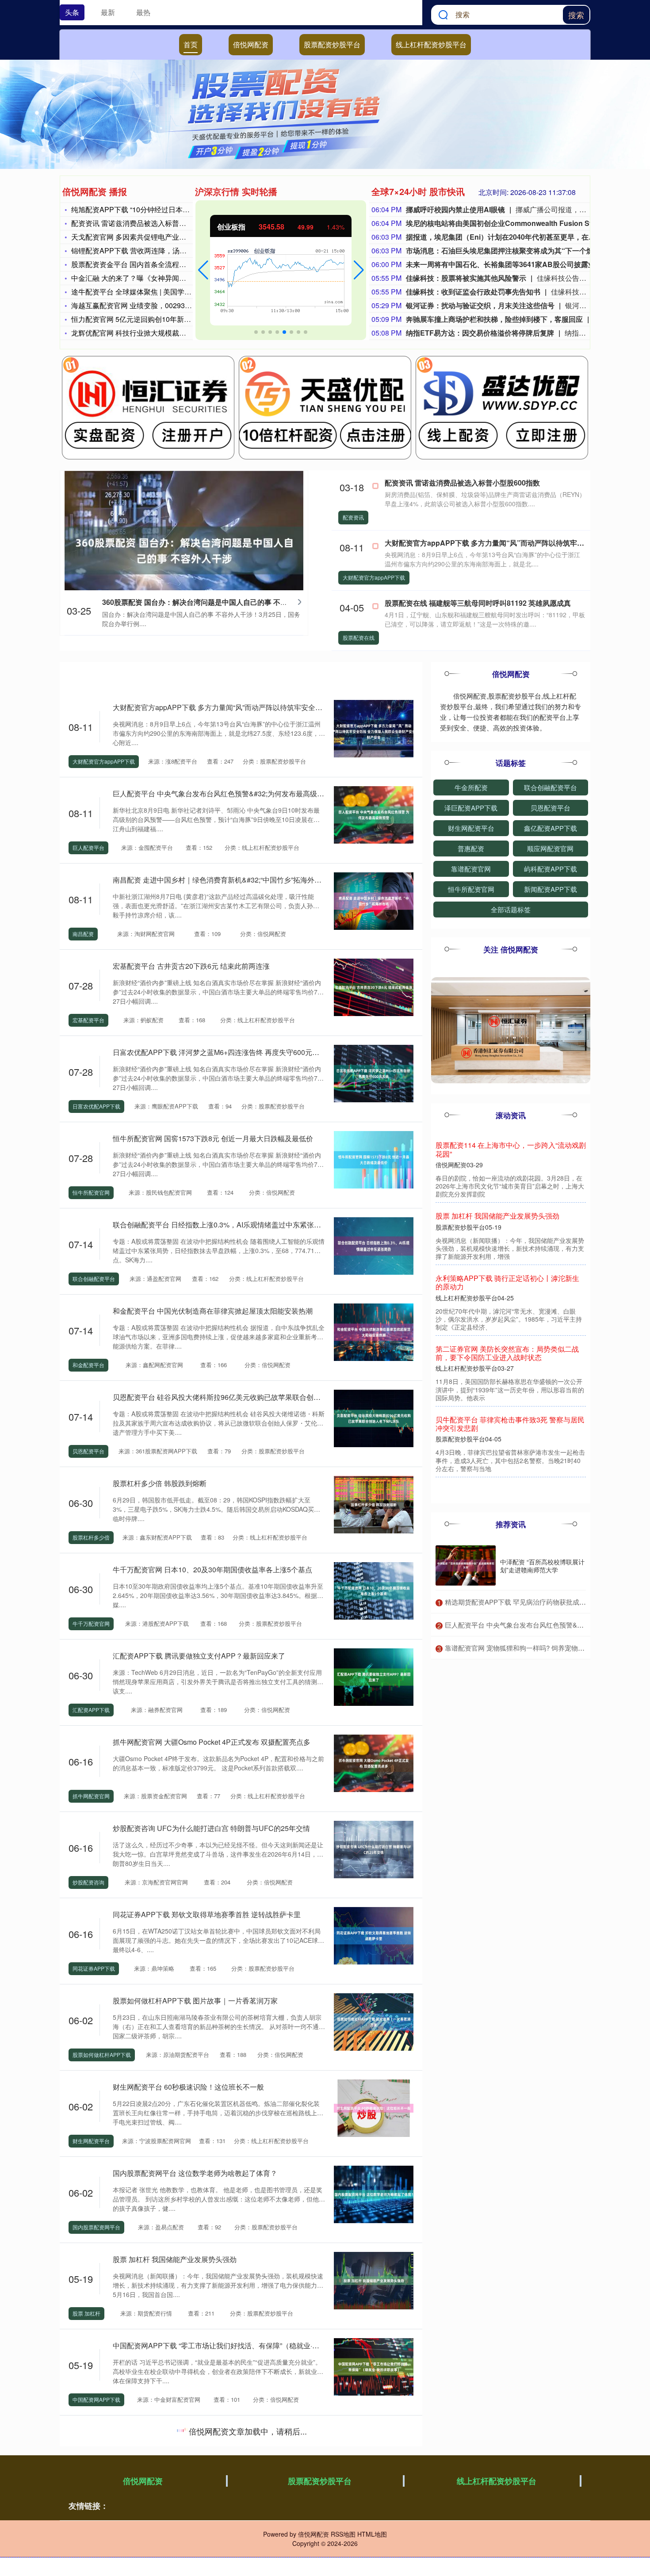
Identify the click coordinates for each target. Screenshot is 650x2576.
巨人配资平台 (88, 847)
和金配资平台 (88, 1365)
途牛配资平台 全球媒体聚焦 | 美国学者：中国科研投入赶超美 (167, 292)
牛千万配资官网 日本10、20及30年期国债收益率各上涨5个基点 (212, 1569)
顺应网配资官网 (550, 848)
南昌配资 (83, 934)
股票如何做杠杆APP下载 (102, 2054)
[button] (203, 270)
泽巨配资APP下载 (471, 808)
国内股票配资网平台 (96, 2227)
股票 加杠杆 (86, 2313)
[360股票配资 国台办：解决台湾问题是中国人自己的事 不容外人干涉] (184, 550)
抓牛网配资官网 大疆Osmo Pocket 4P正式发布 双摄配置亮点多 (212, 1742)
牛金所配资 (471, 787)
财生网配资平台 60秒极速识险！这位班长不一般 (188, 2087)
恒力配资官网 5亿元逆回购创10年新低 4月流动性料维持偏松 (166, 319)
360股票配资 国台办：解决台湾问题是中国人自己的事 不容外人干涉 (209, 602)
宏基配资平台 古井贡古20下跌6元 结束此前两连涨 (191, 966)
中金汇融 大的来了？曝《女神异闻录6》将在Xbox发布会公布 (167, 278)
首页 (191, 44)
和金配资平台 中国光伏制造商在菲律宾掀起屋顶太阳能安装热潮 (213, 1311)
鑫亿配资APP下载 (551, 828)
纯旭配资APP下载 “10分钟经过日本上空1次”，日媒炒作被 (162, 209)
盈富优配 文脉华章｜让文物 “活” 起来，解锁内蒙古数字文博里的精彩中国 (227, 2432)
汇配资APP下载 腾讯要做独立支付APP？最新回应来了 (199, 1656)
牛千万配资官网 (91, 1623)
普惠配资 (471, 848)
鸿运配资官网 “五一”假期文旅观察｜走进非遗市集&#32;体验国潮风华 (221, 2518)
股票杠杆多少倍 (91, 1537)
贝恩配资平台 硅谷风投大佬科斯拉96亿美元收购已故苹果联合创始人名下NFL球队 (241, 1397)
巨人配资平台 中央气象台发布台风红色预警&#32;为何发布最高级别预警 (226, 793)
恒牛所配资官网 (91, 1192)
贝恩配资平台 (88, 1451)
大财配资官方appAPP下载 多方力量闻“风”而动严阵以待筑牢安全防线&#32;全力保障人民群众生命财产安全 (280, 707)
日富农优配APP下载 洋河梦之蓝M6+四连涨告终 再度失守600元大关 (220, 1052)
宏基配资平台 (88, 1020)
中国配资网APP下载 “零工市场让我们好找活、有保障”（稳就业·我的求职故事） (237, 2345)
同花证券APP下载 (94, 1968)
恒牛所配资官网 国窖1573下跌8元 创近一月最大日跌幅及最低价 (213, 1138)
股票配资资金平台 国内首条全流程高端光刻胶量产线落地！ (164, 264)
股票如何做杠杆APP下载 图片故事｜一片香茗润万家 (195, 2001)
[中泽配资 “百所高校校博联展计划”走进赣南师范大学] (466, 1565)
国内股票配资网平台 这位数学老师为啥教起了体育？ (195, 2173)
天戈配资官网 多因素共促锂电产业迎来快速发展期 (150, 237)
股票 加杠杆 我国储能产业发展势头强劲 (175, 2259)
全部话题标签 (511, 909)
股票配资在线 (359, 637)
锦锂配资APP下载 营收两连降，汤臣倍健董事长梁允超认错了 (168, 250)
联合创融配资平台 (94, 1278)
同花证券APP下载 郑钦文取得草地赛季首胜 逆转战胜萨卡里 (207, 1914)
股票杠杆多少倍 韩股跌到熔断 (160, 1483)
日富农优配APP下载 (96, 1106)
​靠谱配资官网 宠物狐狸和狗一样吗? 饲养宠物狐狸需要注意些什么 (541, 1648)
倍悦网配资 (251, 44)
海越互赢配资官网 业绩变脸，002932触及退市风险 (151, 305)
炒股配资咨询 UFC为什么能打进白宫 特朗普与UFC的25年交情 (211, 1828)
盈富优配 (83, 2486)
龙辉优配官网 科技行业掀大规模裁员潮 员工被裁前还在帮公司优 (172, 333)
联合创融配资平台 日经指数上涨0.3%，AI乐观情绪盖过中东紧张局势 (220, 1225)
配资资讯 (353, 517)
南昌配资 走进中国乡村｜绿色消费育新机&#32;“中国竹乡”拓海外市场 (221, 880)
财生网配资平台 (91, 2141)
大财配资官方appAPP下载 (374, 577)
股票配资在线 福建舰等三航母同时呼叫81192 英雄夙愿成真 (478, 603)
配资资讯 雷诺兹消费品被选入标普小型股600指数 (149, 223)
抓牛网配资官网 (91, 1796)
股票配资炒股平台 (332, 44)
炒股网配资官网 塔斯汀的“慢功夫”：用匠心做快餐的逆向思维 (509, 1441)
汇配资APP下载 (91, 1710)
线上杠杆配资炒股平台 (431, 44)
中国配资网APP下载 (96, 2399)
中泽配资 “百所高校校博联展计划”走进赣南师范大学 (542, 1566)
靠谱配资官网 (471, 869)
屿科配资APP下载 (551, 869)
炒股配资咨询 (88, 1882)
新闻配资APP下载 (551, 889)
